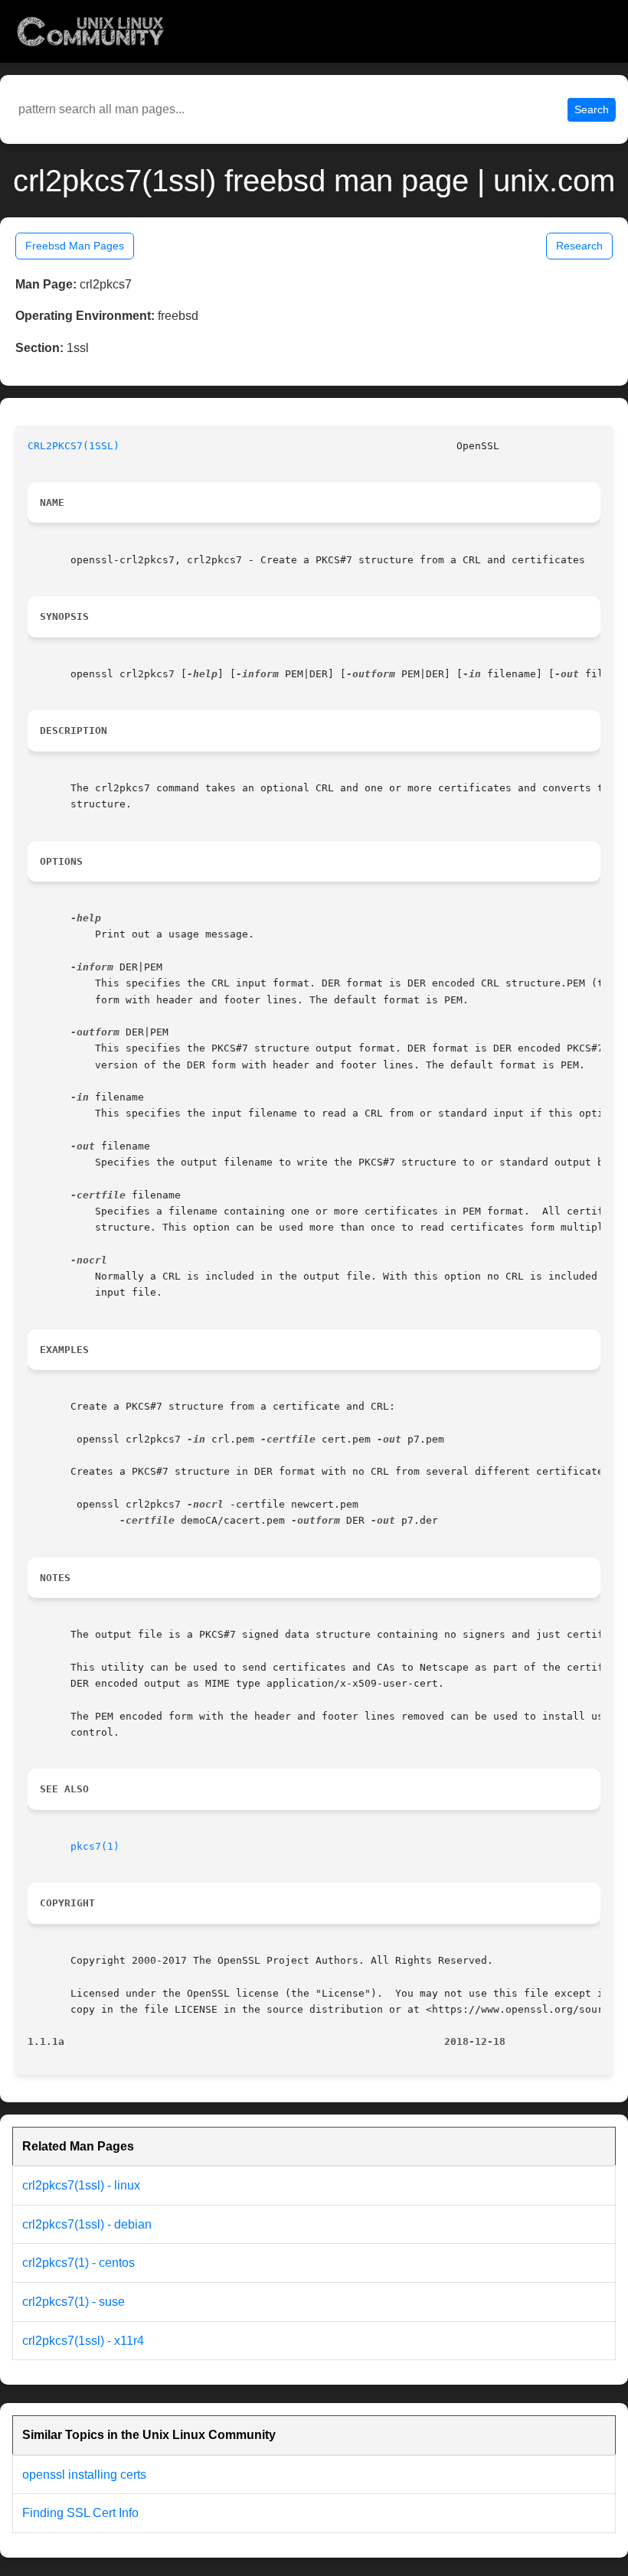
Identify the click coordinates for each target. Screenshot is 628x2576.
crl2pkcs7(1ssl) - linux (81, 2185)
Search (592, 109)
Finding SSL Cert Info (80, 2513)
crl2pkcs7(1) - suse (74, 2302)
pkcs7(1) (95, 1846)
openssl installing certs (84, 2475)
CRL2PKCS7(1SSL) (74, 446)
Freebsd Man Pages (75, 246)
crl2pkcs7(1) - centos (78, 2263)
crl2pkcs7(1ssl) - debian (87, 2224)
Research (579, 246)
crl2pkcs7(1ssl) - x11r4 (83, 2341)
